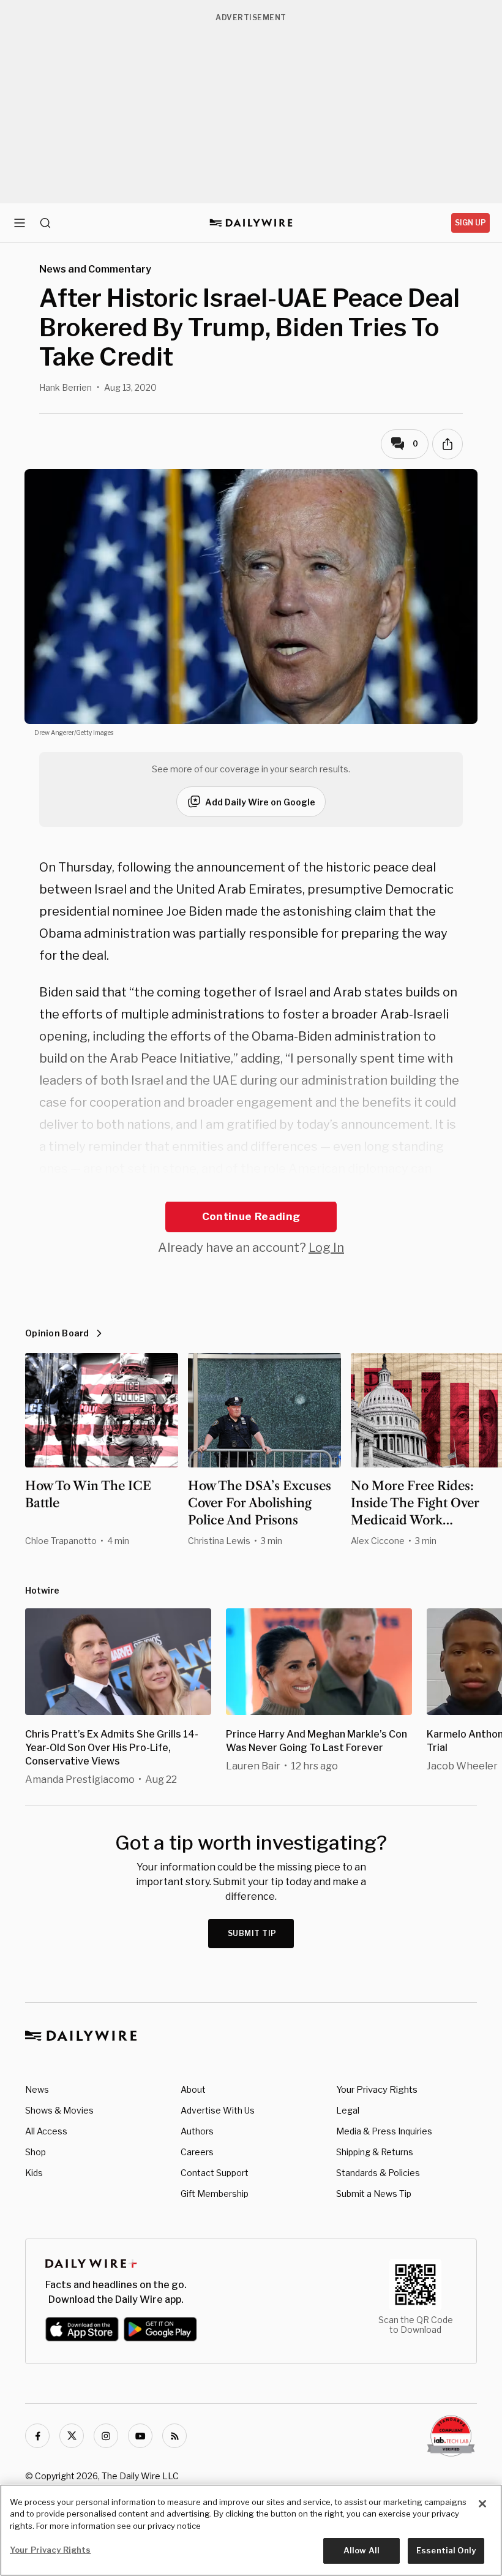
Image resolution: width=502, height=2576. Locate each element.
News (37, 2089)
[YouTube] (140, 2436)
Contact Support (215, 2173)
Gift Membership (215, 2194)
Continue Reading (251, 1216)
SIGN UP (470, 223)
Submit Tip (252, 1933)
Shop (36, 2152)
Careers (197, 2152)
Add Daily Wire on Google (260, 802)
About (193, 2089)
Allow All (362, 2550)
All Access (46, 2131)
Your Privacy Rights (377, 2090)
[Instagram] (106, 2436)
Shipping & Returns (375, 2152)
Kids (34, 2173)
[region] (251, 2530)
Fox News (116, 1191)
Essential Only (446, 2550)
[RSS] (174, 2436)
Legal (348, 2110)
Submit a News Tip (374, 2194)
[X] (72, 2436)
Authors (197, 2131)
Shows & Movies (59, 2110)
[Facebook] (37, 2436)
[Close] (482, 2504)
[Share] (448, 444)
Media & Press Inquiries (384, 2131)
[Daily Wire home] (251, 223)
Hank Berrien (66, 387)
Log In (326, 1248)
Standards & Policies (378, 2173)
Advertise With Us (218, 2110)
